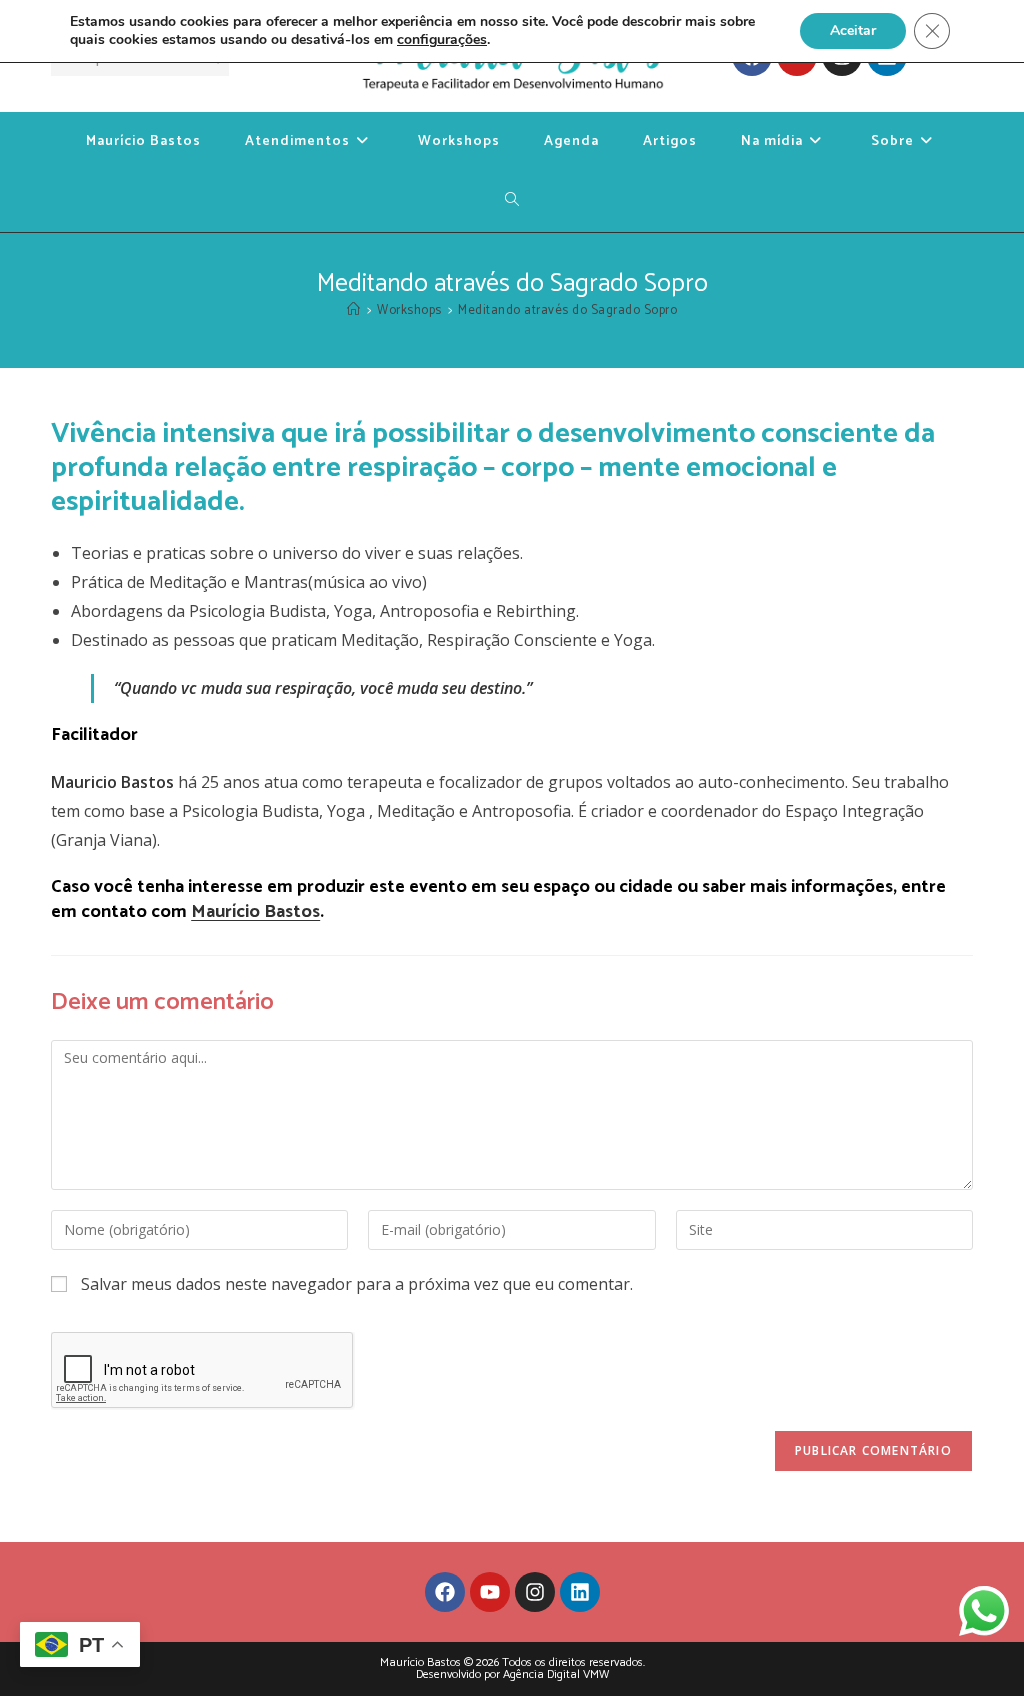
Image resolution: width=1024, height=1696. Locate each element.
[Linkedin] (580, 1592)
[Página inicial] (354, 310)
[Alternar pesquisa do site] (512, 202)
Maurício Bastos (255, 912)
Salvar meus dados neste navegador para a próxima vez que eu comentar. (357, 1284)
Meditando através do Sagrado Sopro (567, 310)
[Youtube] (490, 1592)
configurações (442, 40)
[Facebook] (445, 1592)
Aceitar (853, 30)
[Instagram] (535, 1592)
